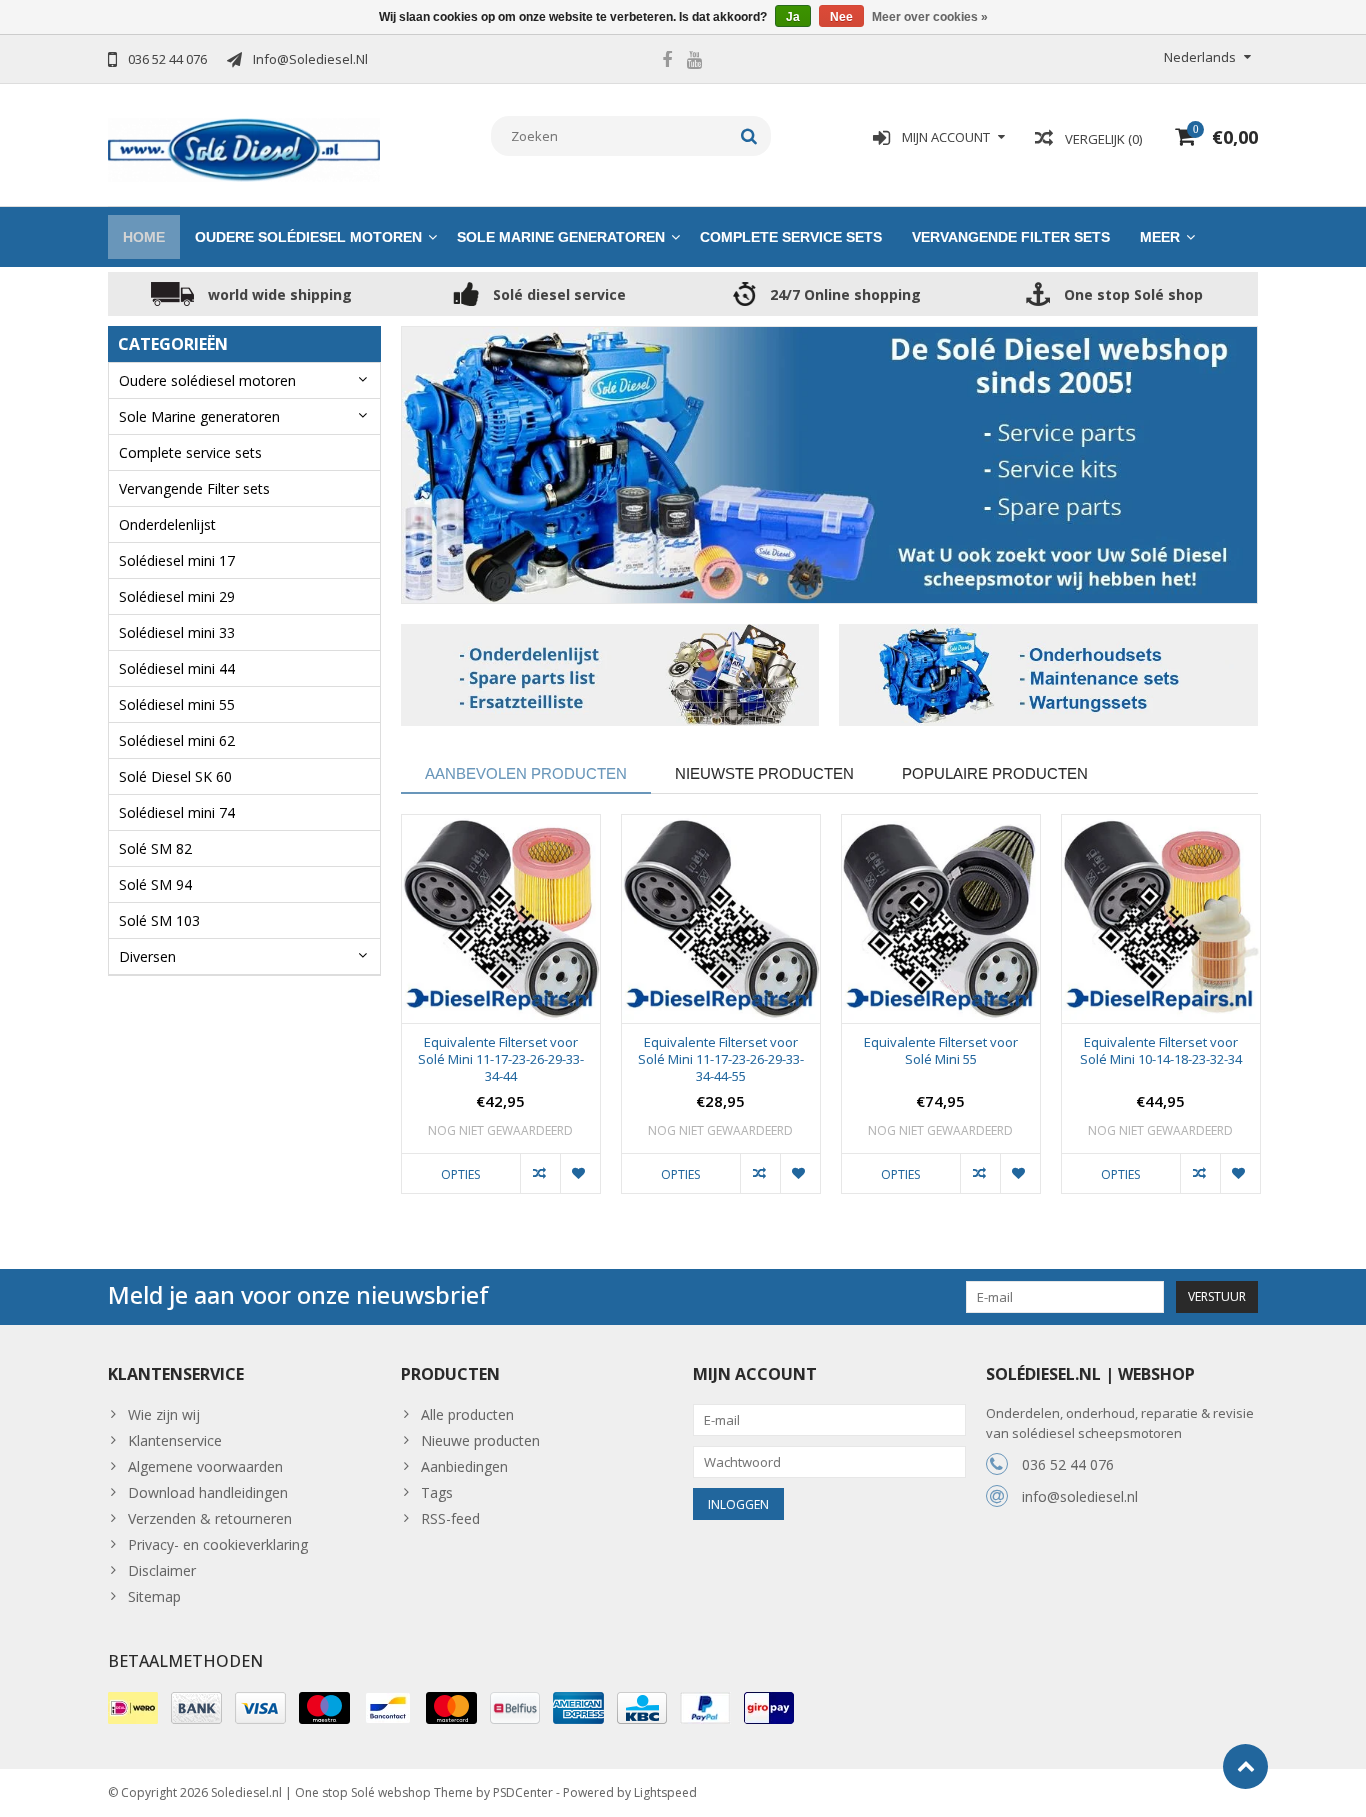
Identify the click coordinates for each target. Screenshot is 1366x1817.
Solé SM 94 (155, 884)
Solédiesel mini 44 (177, 668)
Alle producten (467, 1414)
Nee (841, 17)
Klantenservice (175, 1440)
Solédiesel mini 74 (177, 812)
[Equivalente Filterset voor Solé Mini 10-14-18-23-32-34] (1161, 919)
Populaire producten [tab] (995, 773)
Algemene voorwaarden (205, 1466)
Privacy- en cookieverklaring (218, 1544)
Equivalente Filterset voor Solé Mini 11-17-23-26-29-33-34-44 (501, 1059)
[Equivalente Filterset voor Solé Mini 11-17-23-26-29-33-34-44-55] (721, 919)
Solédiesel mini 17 (177, 560)
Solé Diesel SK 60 (175, 776)
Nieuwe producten (480, 1440)
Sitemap (154, 1596)
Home (144, 237)
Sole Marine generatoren (561, 237)
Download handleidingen (208, 1492)
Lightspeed (665, 1792)
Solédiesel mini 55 (177, 704)
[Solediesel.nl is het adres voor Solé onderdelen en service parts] (244, 148)
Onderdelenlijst (167, 524)
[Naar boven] (1245, 1766)
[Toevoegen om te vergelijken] (540, 1173)
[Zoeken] (749, 136)
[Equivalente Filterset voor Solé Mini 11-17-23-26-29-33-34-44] (501, 919)
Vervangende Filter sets (1011, 237)
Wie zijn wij (164, 1414)
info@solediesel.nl (1080, 1496)
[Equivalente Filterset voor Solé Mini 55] (941, 919)
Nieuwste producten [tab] (764, 773)
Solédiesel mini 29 (177, 596)
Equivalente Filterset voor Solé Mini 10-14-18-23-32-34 (1161, 1051)
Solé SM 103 (159, 920)
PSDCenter (523, 1792)
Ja (793, 17)
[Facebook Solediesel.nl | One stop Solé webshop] (667, 62)
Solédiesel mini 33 (177, 632)
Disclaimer (162, 1570)
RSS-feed (450, 1518)
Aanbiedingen (464, 1466)
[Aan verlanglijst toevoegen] (580, 1173)
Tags (437, 1492)
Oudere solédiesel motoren (308, 237)
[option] (501, 1014)
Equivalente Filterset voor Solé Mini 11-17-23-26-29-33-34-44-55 (721, 1059)
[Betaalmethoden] (133, 1708)
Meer (1160, 237)
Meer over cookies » (930, 17)
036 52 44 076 (1068, 1464)
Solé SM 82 (155, 848)
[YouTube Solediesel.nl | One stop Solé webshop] (694, 62)
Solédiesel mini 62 (177, 740)
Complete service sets (791, 237)
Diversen (147, 956)
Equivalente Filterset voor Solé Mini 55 (941, 1051)
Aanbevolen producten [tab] (526, 773)
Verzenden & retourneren (210, 1518)
